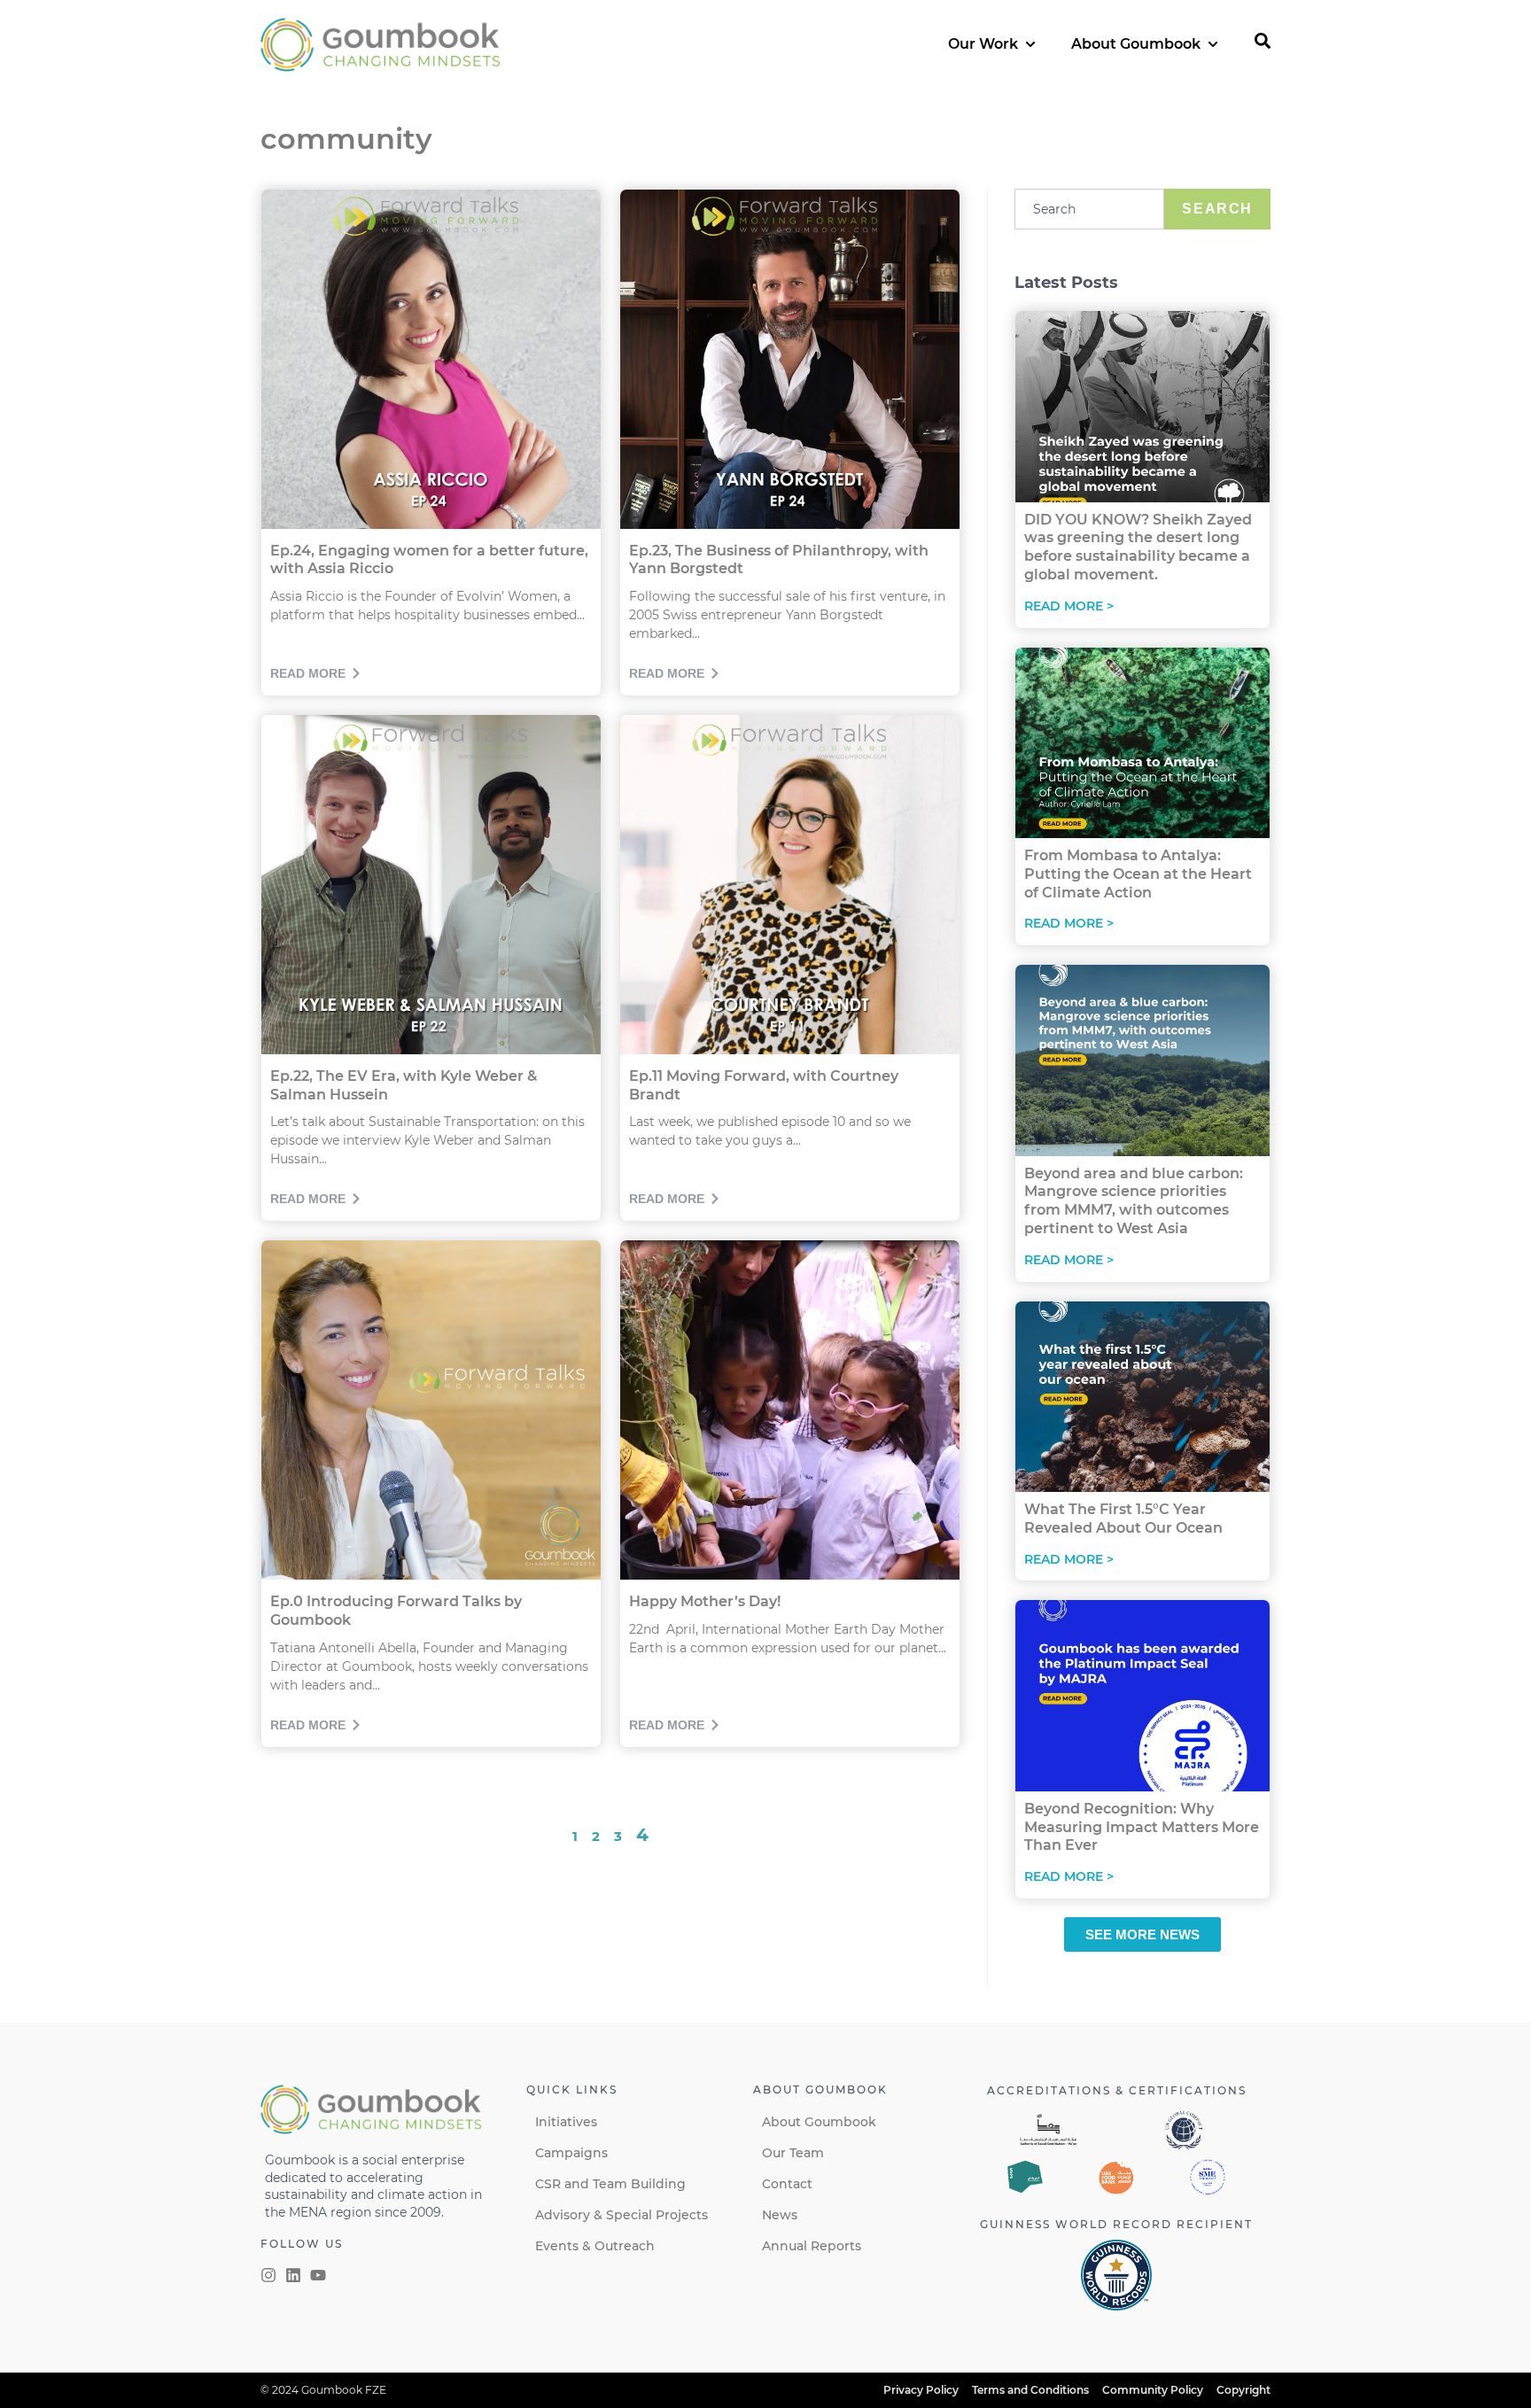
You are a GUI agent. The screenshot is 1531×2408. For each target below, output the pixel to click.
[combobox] (1090, 209)
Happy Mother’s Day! (705, 1601)
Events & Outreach (595, 2246)
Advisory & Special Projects (622, 2215)
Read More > (1069, 606)
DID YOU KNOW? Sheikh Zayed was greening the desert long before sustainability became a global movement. (1138, 547)
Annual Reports (812, 2246)
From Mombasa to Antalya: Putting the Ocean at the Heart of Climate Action (1138, 874)
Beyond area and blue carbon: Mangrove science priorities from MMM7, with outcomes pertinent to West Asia (1134, 1201)
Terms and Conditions (1030, 2390)
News (780, 2215)
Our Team (793, 2153)
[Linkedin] (293, 2275)
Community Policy (1153, 2390)
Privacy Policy (921, 2390)
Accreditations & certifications (1117, 2090)
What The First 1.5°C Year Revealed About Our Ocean (1123, 1519)
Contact (787, 2184)
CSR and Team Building (610, 2184)
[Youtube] (318, 2275)
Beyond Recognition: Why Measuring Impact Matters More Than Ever (1142, 1827)
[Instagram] (268, 2275)
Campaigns (571, 2153)
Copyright (1243, 2390)
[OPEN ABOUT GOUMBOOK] (1213, 44)
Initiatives (566, 2122)
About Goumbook (819, 2122)
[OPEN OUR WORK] (1030, 44)
